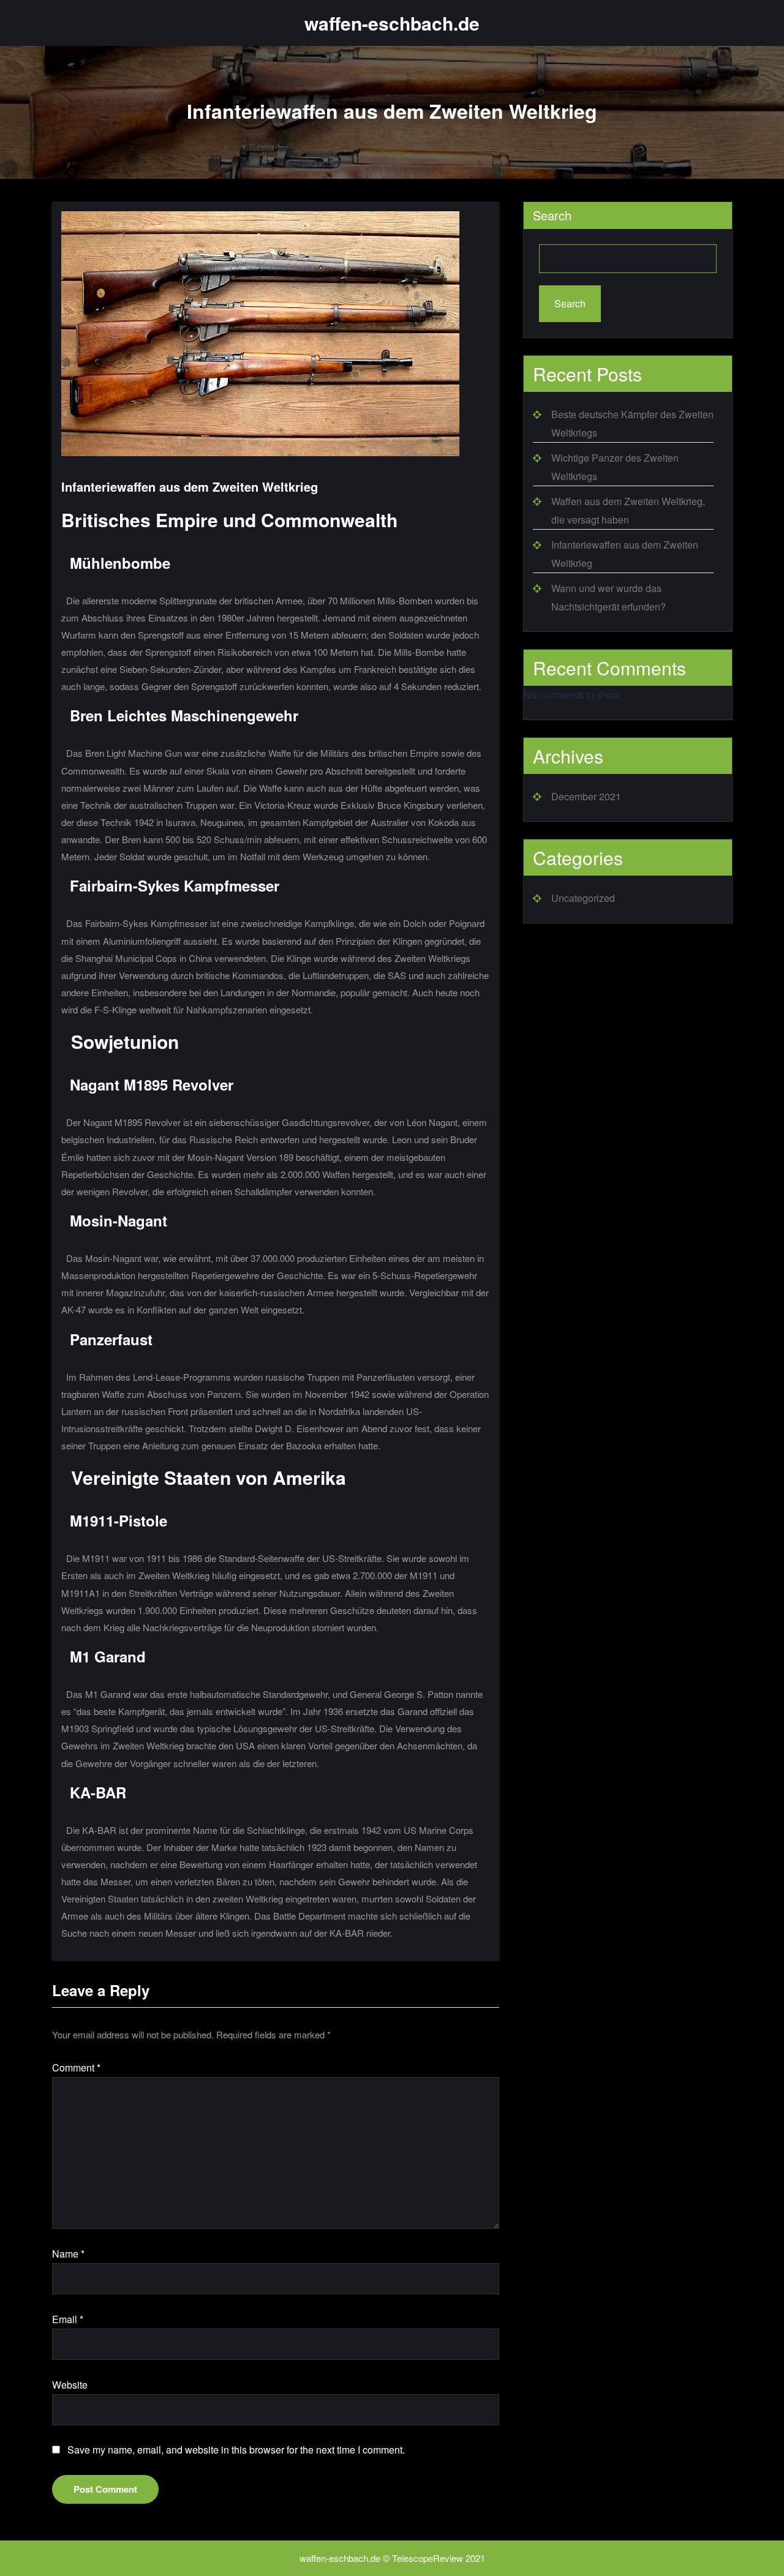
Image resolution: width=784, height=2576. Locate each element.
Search (552, 215)
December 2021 (586, 796)
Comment (76, 2067)
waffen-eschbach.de (392, 23)
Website (70, 2385)
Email (68, 2319)
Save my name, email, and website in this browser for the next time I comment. (236, 2450)
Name (68, 2254)
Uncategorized (583, 898)
